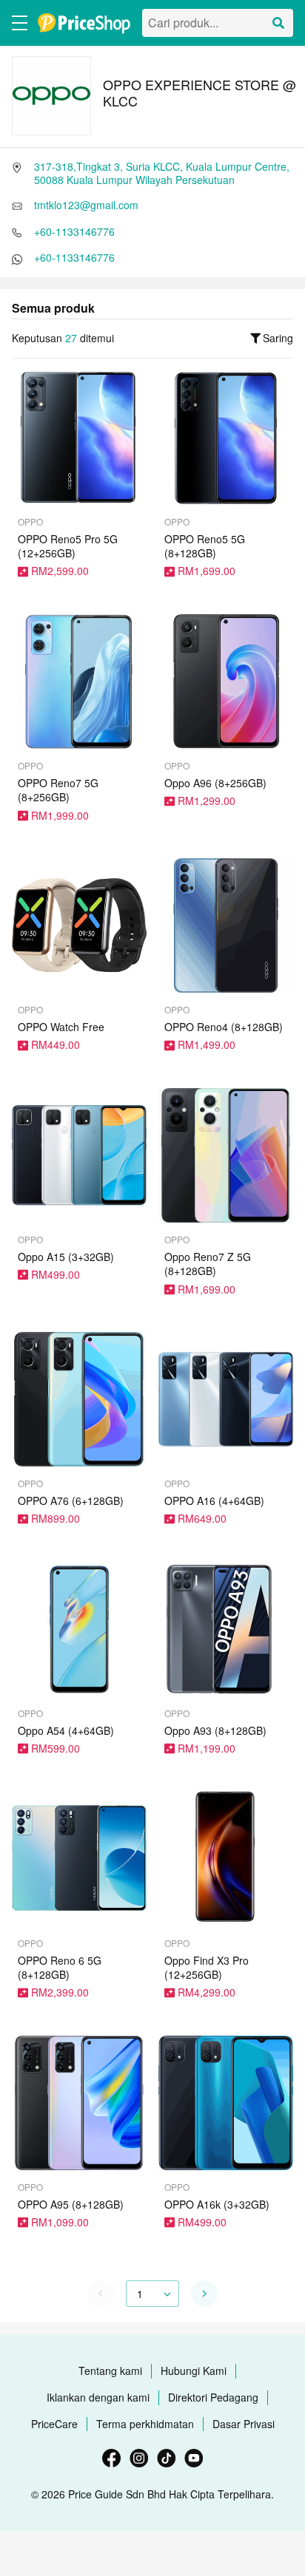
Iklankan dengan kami (98, 2397)
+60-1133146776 (74, 231)
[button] (204, 2294)
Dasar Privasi (244, 2424)
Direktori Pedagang (213, 2397)
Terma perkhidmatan (145, 2424)
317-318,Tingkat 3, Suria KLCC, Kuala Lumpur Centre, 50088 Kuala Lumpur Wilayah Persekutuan (162, 173)
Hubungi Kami (194, 2371)
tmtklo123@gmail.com (86, 205)
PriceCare (54, 2424)
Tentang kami (110, 2371)
